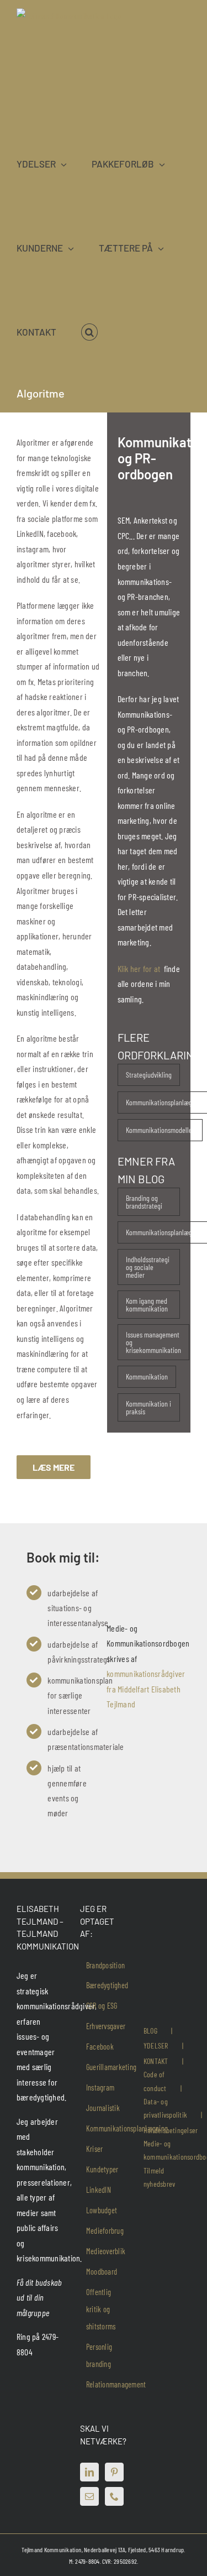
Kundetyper (102, 2169)
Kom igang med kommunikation (147, 1305)
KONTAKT (156, 2061)
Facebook (100, 2047)
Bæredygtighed (107, 1985)
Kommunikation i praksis (148, 1407)
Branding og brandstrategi (144, 1202)
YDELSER (156, 2045)
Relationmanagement (116, 2384)
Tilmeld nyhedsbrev (159, 2177)
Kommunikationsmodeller (160, 1130)
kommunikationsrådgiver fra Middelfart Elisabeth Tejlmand (146, 1689)
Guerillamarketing (111, 2067)
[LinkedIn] (89, 2472)
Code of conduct (155, 2081)
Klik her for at (140, 968)
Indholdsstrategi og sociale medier (148, 1267)
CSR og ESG (102, 2006)
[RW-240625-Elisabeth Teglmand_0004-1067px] (144, 1578)
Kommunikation (147, 1376)
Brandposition (105, 1965)
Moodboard (102, 2272)
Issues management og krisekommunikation (153, 1342)
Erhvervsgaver (106, 2026)
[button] (89, 332)
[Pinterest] (114, 2472)
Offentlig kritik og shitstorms (101, 2309)
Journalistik (103, 2108)
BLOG (150, 2031)
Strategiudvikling (149, 1075)
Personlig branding (99, 2355)
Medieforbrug (105, 2231)
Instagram (100, 2088)
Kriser (94, 2149)
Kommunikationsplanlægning (127, 2128)
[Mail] (89, 2496)
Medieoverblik (106, 2251)
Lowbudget (102, 2210)
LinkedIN (99, 2190)
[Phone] (114, 2496)
